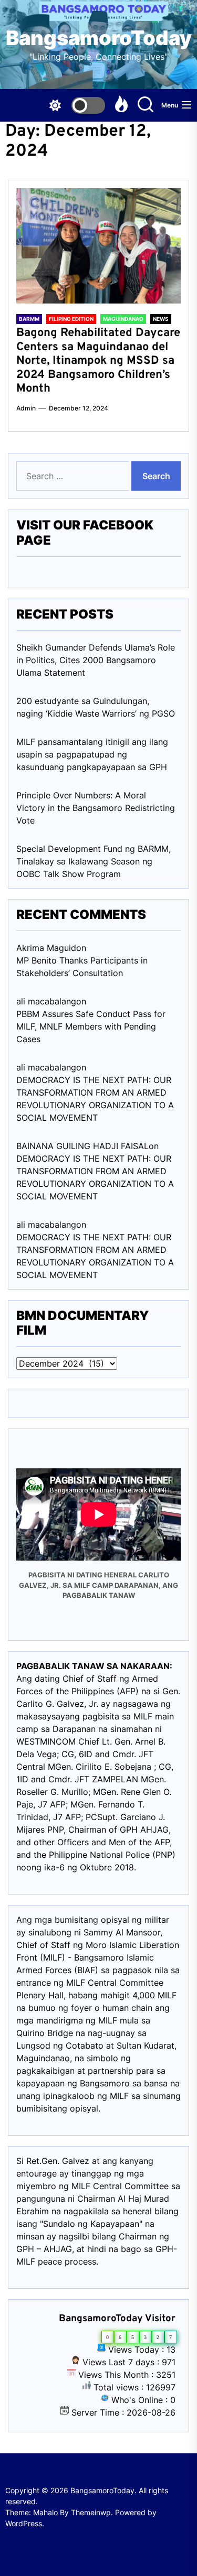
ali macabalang (46, 1225)
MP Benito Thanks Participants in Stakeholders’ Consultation (82, 967)
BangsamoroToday (99, 38)
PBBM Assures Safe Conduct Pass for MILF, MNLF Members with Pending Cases (91, 1026)
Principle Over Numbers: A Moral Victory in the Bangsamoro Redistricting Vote (96, 808)
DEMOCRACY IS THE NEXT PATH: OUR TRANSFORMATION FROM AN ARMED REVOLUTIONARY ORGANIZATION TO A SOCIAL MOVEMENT (95, 1099)
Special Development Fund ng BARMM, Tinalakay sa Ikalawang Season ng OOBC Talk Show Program (94, 861)
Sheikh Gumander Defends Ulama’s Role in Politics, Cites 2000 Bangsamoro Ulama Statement (96, 660)
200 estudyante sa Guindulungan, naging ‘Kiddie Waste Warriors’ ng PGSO (96, 707)
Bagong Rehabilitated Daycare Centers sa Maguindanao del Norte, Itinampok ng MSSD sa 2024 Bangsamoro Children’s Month (98, 361)
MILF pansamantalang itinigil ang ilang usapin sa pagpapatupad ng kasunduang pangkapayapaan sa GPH (92, 754)
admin (26, 408)
